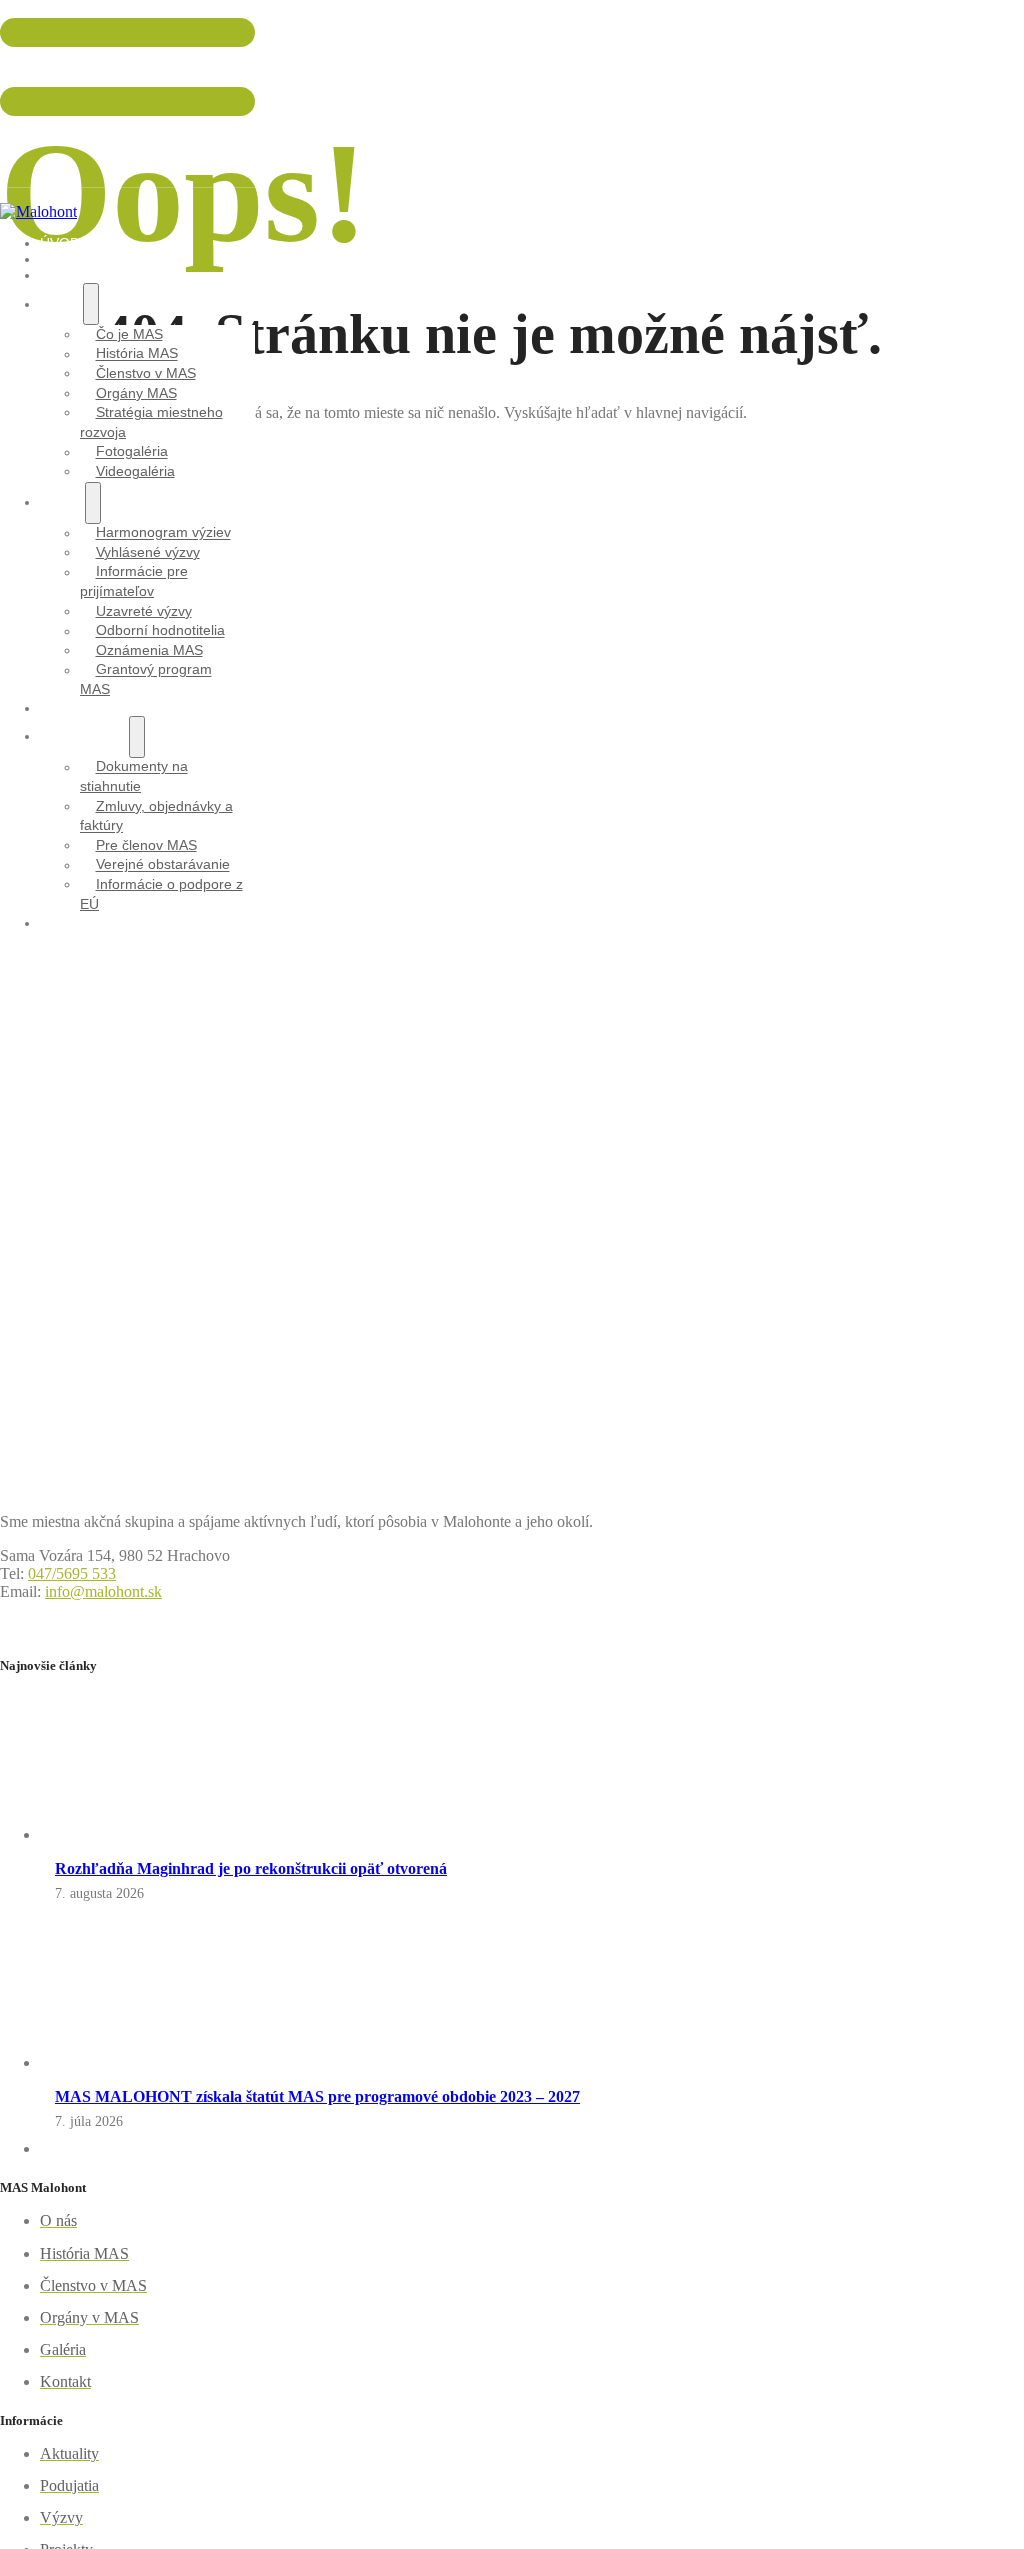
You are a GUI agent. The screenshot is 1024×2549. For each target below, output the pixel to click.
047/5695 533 (38, 67)
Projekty (76, 708)
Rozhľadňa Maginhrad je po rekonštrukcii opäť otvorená (251, 1868)
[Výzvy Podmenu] (93, 503)
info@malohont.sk (50, 136)
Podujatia (78, 275)
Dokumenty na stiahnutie (134, 777)
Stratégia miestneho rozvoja (151, 422)
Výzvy (62, 502)
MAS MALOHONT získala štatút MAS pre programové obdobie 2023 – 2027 (317, 2096)
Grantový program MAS (146, 680)
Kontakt (72, 923)
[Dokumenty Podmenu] (137, 737)
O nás (61, 304)
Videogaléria (135, 471)
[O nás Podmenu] (91, 304)
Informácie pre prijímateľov (134, 582)
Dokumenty (84, 736)
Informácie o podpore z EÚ (161, 894)
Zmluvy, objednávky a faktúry (156, 816)
